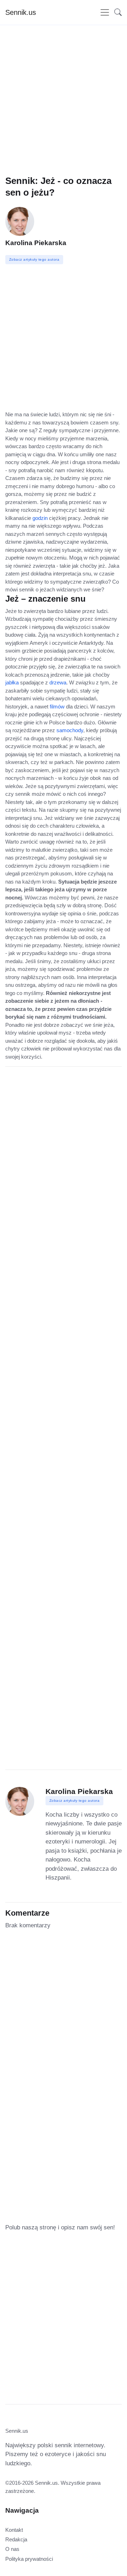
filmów (57, 707)
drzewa (58, 682)
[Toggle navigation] (105, 12)
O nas (12, 2549)
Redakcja (16, 2539)
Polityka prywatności (29, 2559)
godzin (40, 518)
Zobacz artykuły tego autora (75, 1801)
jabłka (12, 682)
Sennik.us (21, 12)
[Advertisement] (64, 111)
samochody (70, 730)
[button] (116, 12)
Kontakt (14, 2530)
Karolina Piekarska (36, 243)
